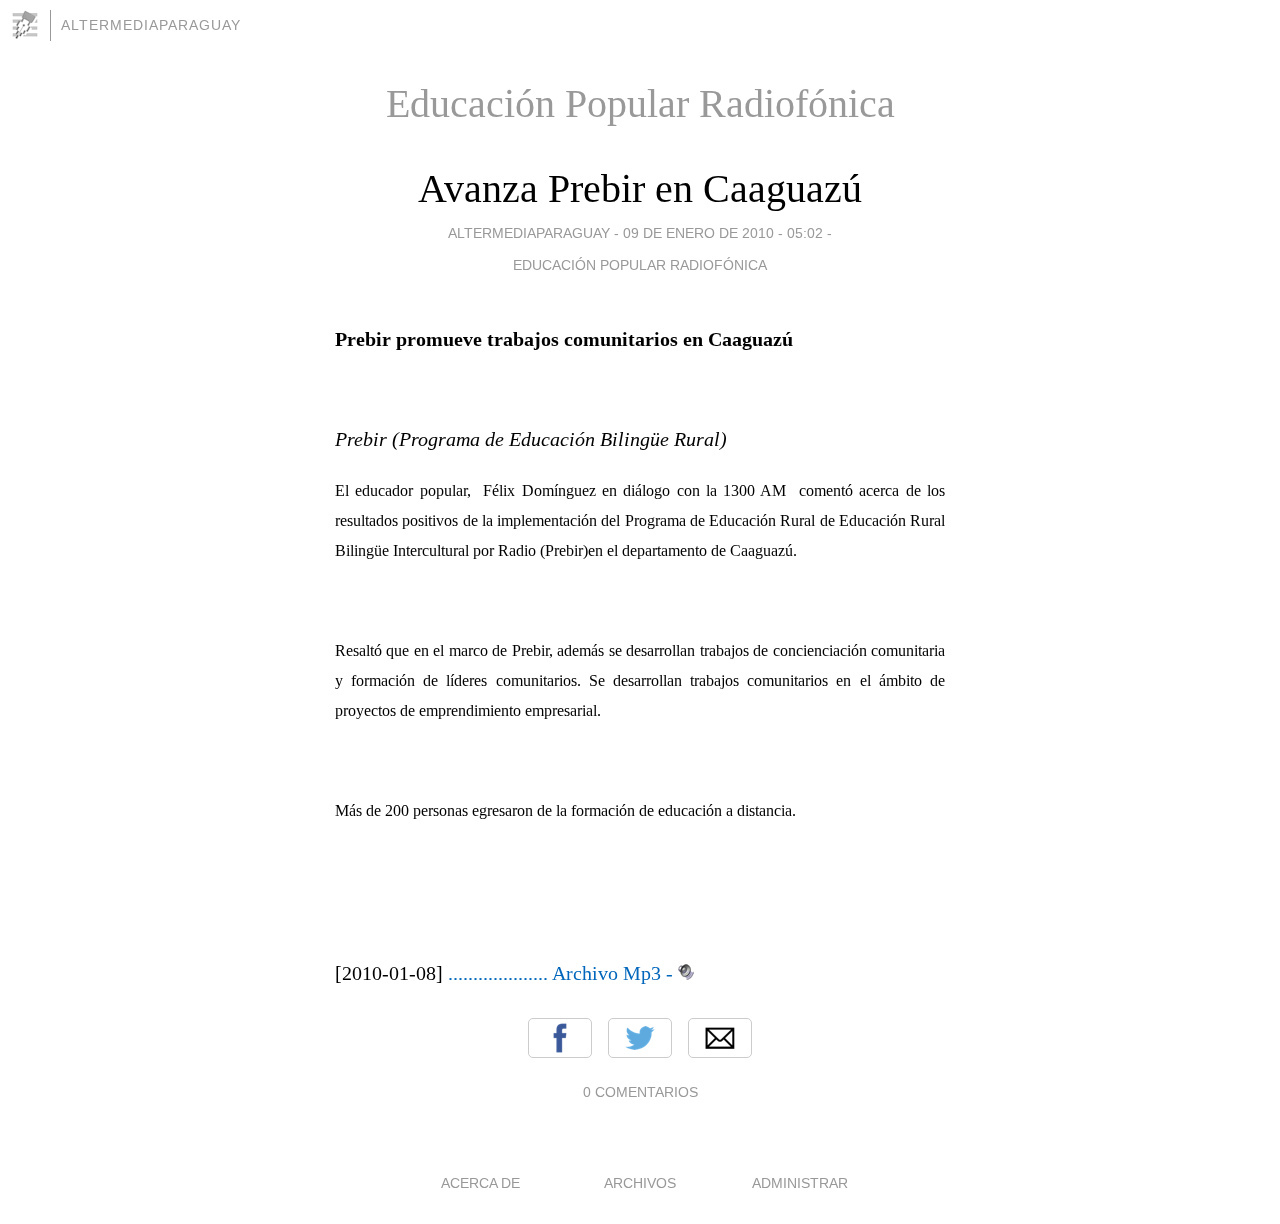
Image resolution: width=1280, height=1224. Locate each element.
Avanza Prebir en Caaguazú (640, 188)
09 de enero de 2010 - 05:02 (723, 233)
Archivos (640, 1183)
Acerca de (480, 1183)
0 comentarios (640, 1092)
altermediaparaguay (151, 25)
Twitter (640, 1038)
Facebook (560, 1038)
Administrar (800, 1183)
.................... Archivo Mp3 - (560, 973)
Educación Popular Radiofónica (640, 265)
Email (720, 1038)
